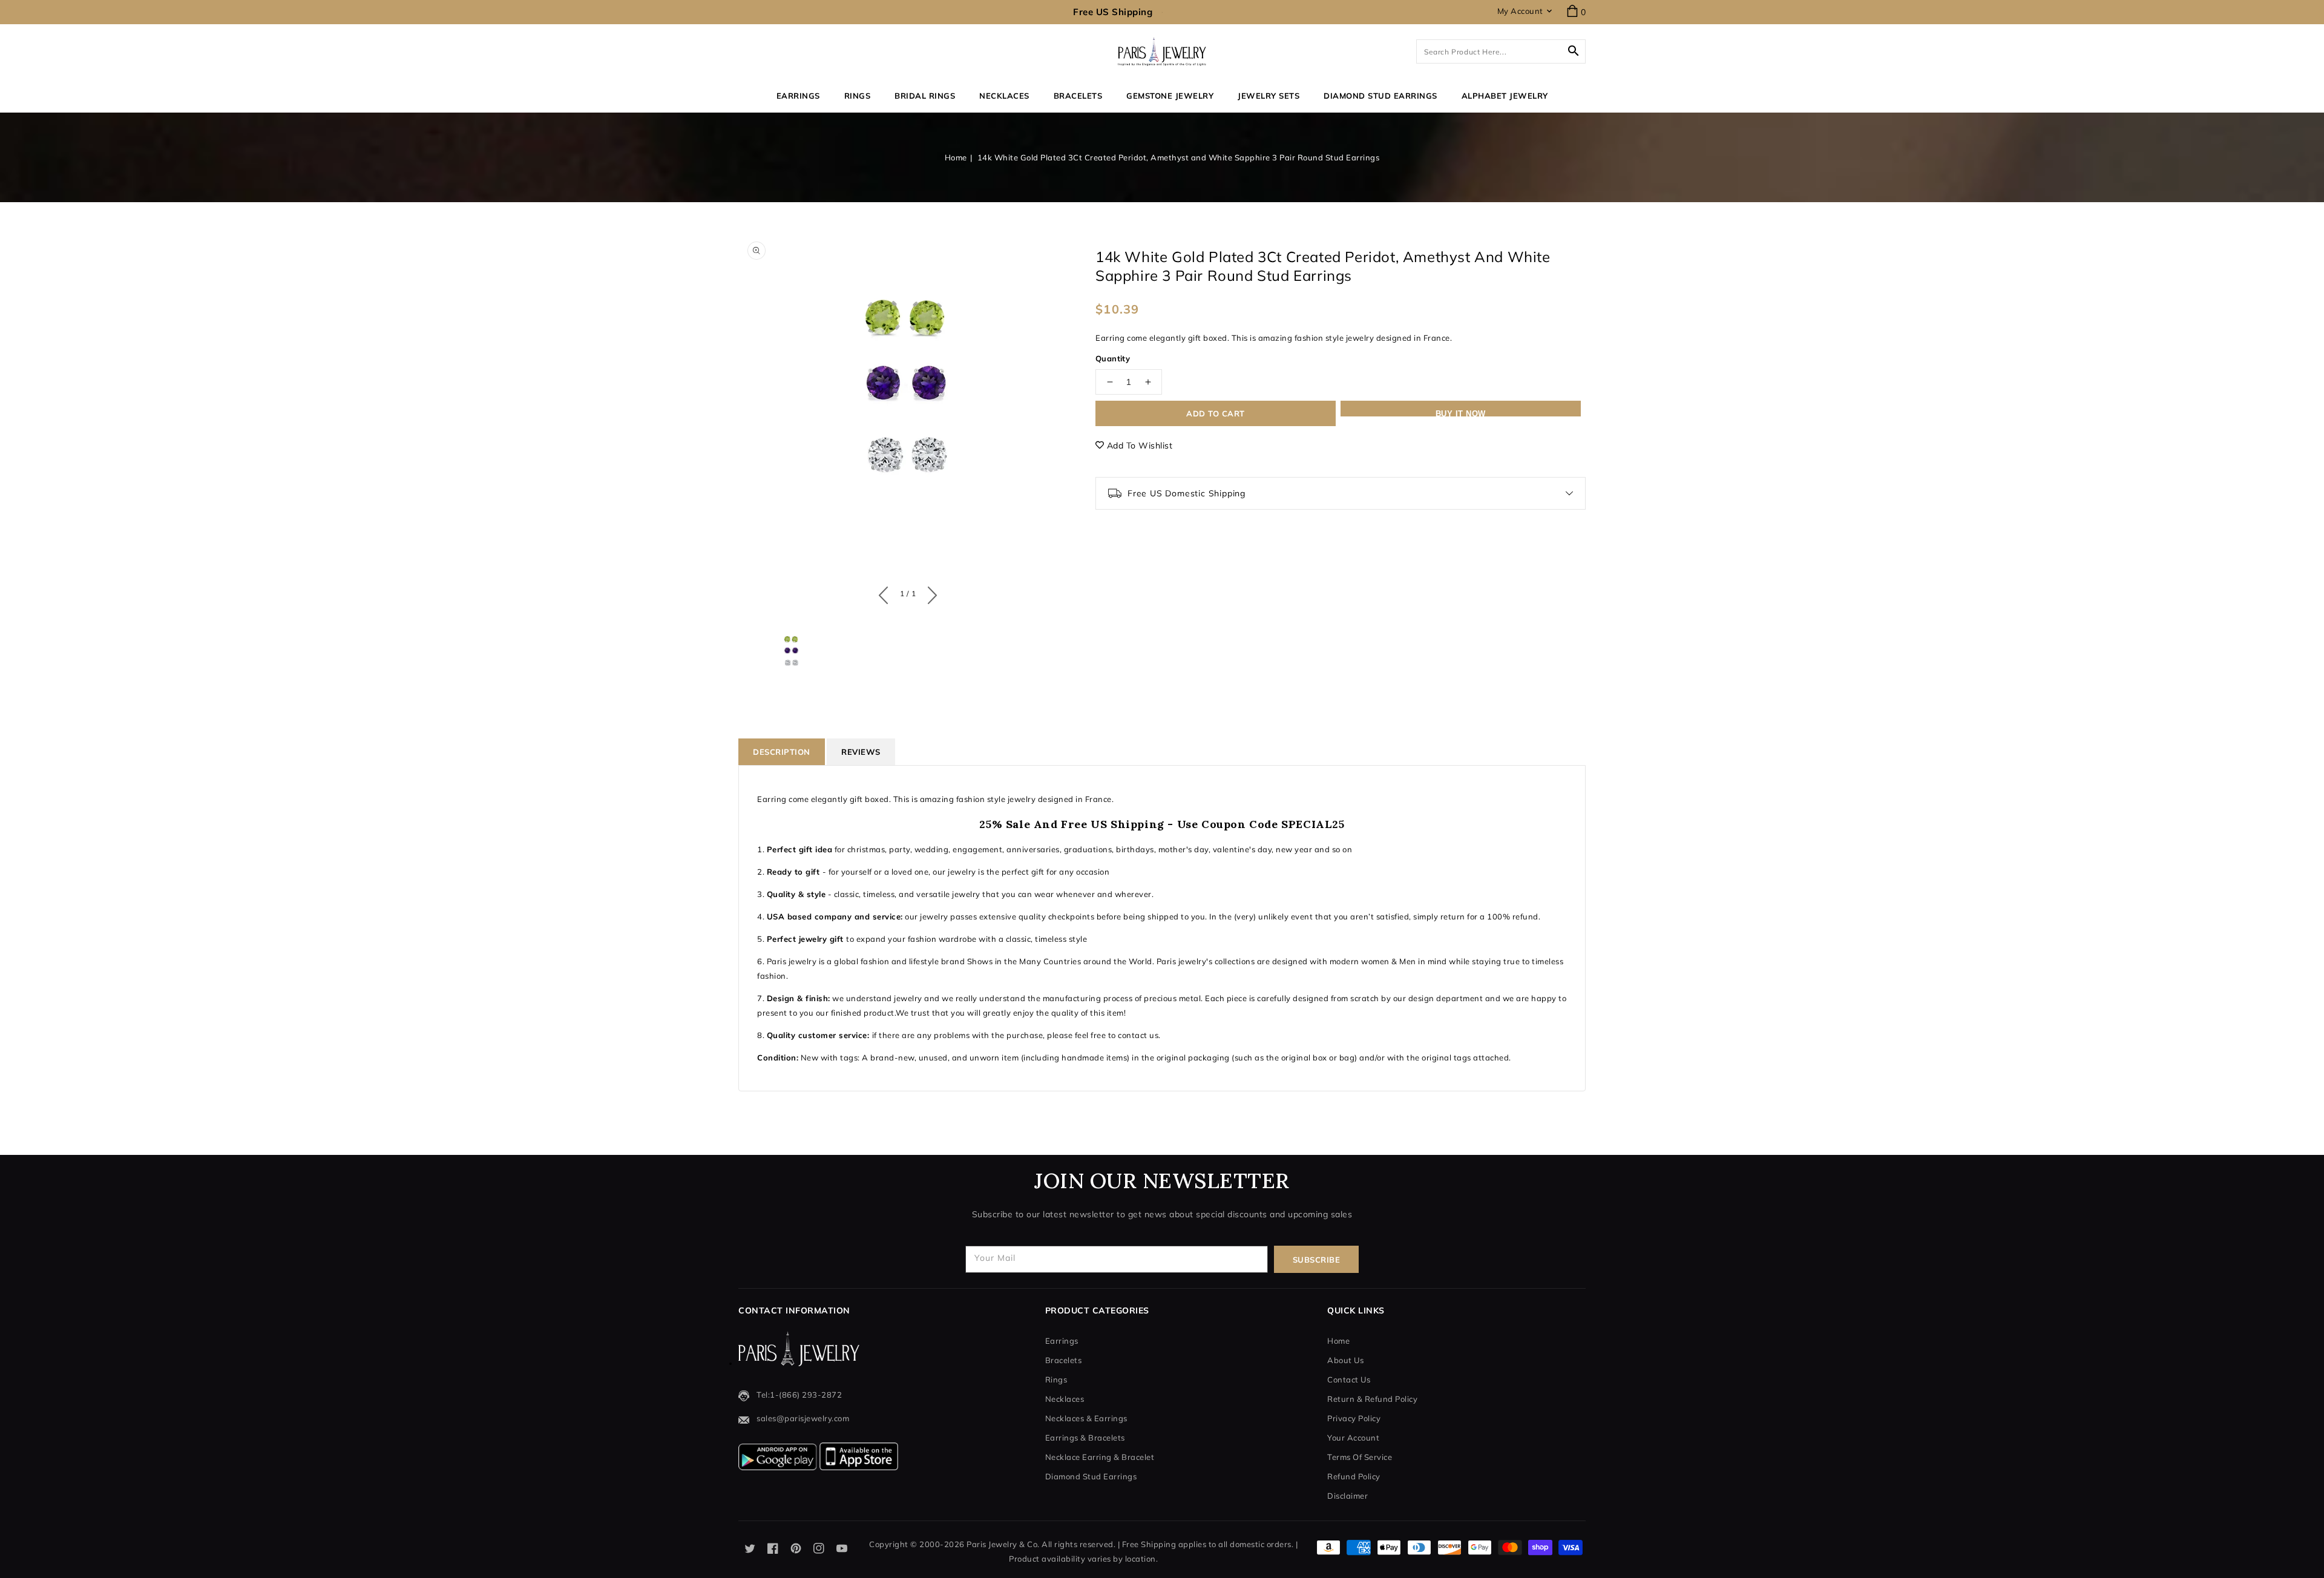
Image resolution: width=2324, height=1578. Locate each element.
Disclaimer (1347, 1496)
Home (956, 157)
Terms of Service (1360, 1457)
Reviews (861, 752)
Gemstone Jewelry (1170, 96)
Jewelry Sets (1269, 96)
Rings (858, 96)
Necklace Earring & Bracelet (1100, 1457)
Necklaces (1004, 96)
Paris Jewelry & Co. (1003, 1544)
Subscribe (1317, 1260)
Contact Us (1349, 1379)
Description (782, 752)
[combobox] (1501, 51)
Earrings (798, 96)
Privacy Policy (1354, 1418)
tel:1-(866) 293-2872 (799, 1395)
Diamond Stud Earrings (1091, 1476)
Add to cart (1216, 413)
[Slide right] (929, 593)
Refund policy (1354, 1476)
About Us (1345, 1360)
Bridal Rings (925, 96)
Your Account (1353, 1438)
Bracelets (1078, 96)
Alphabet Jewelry (1505, 96)
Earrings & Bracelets (1085, 1438)
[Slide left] (886, 593)
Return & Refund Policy (1372, 1399)
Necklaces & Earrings (1086, 1418)
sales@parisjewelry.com (803, 1418)
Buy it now (1461, 413)
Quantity (1113, 358)
